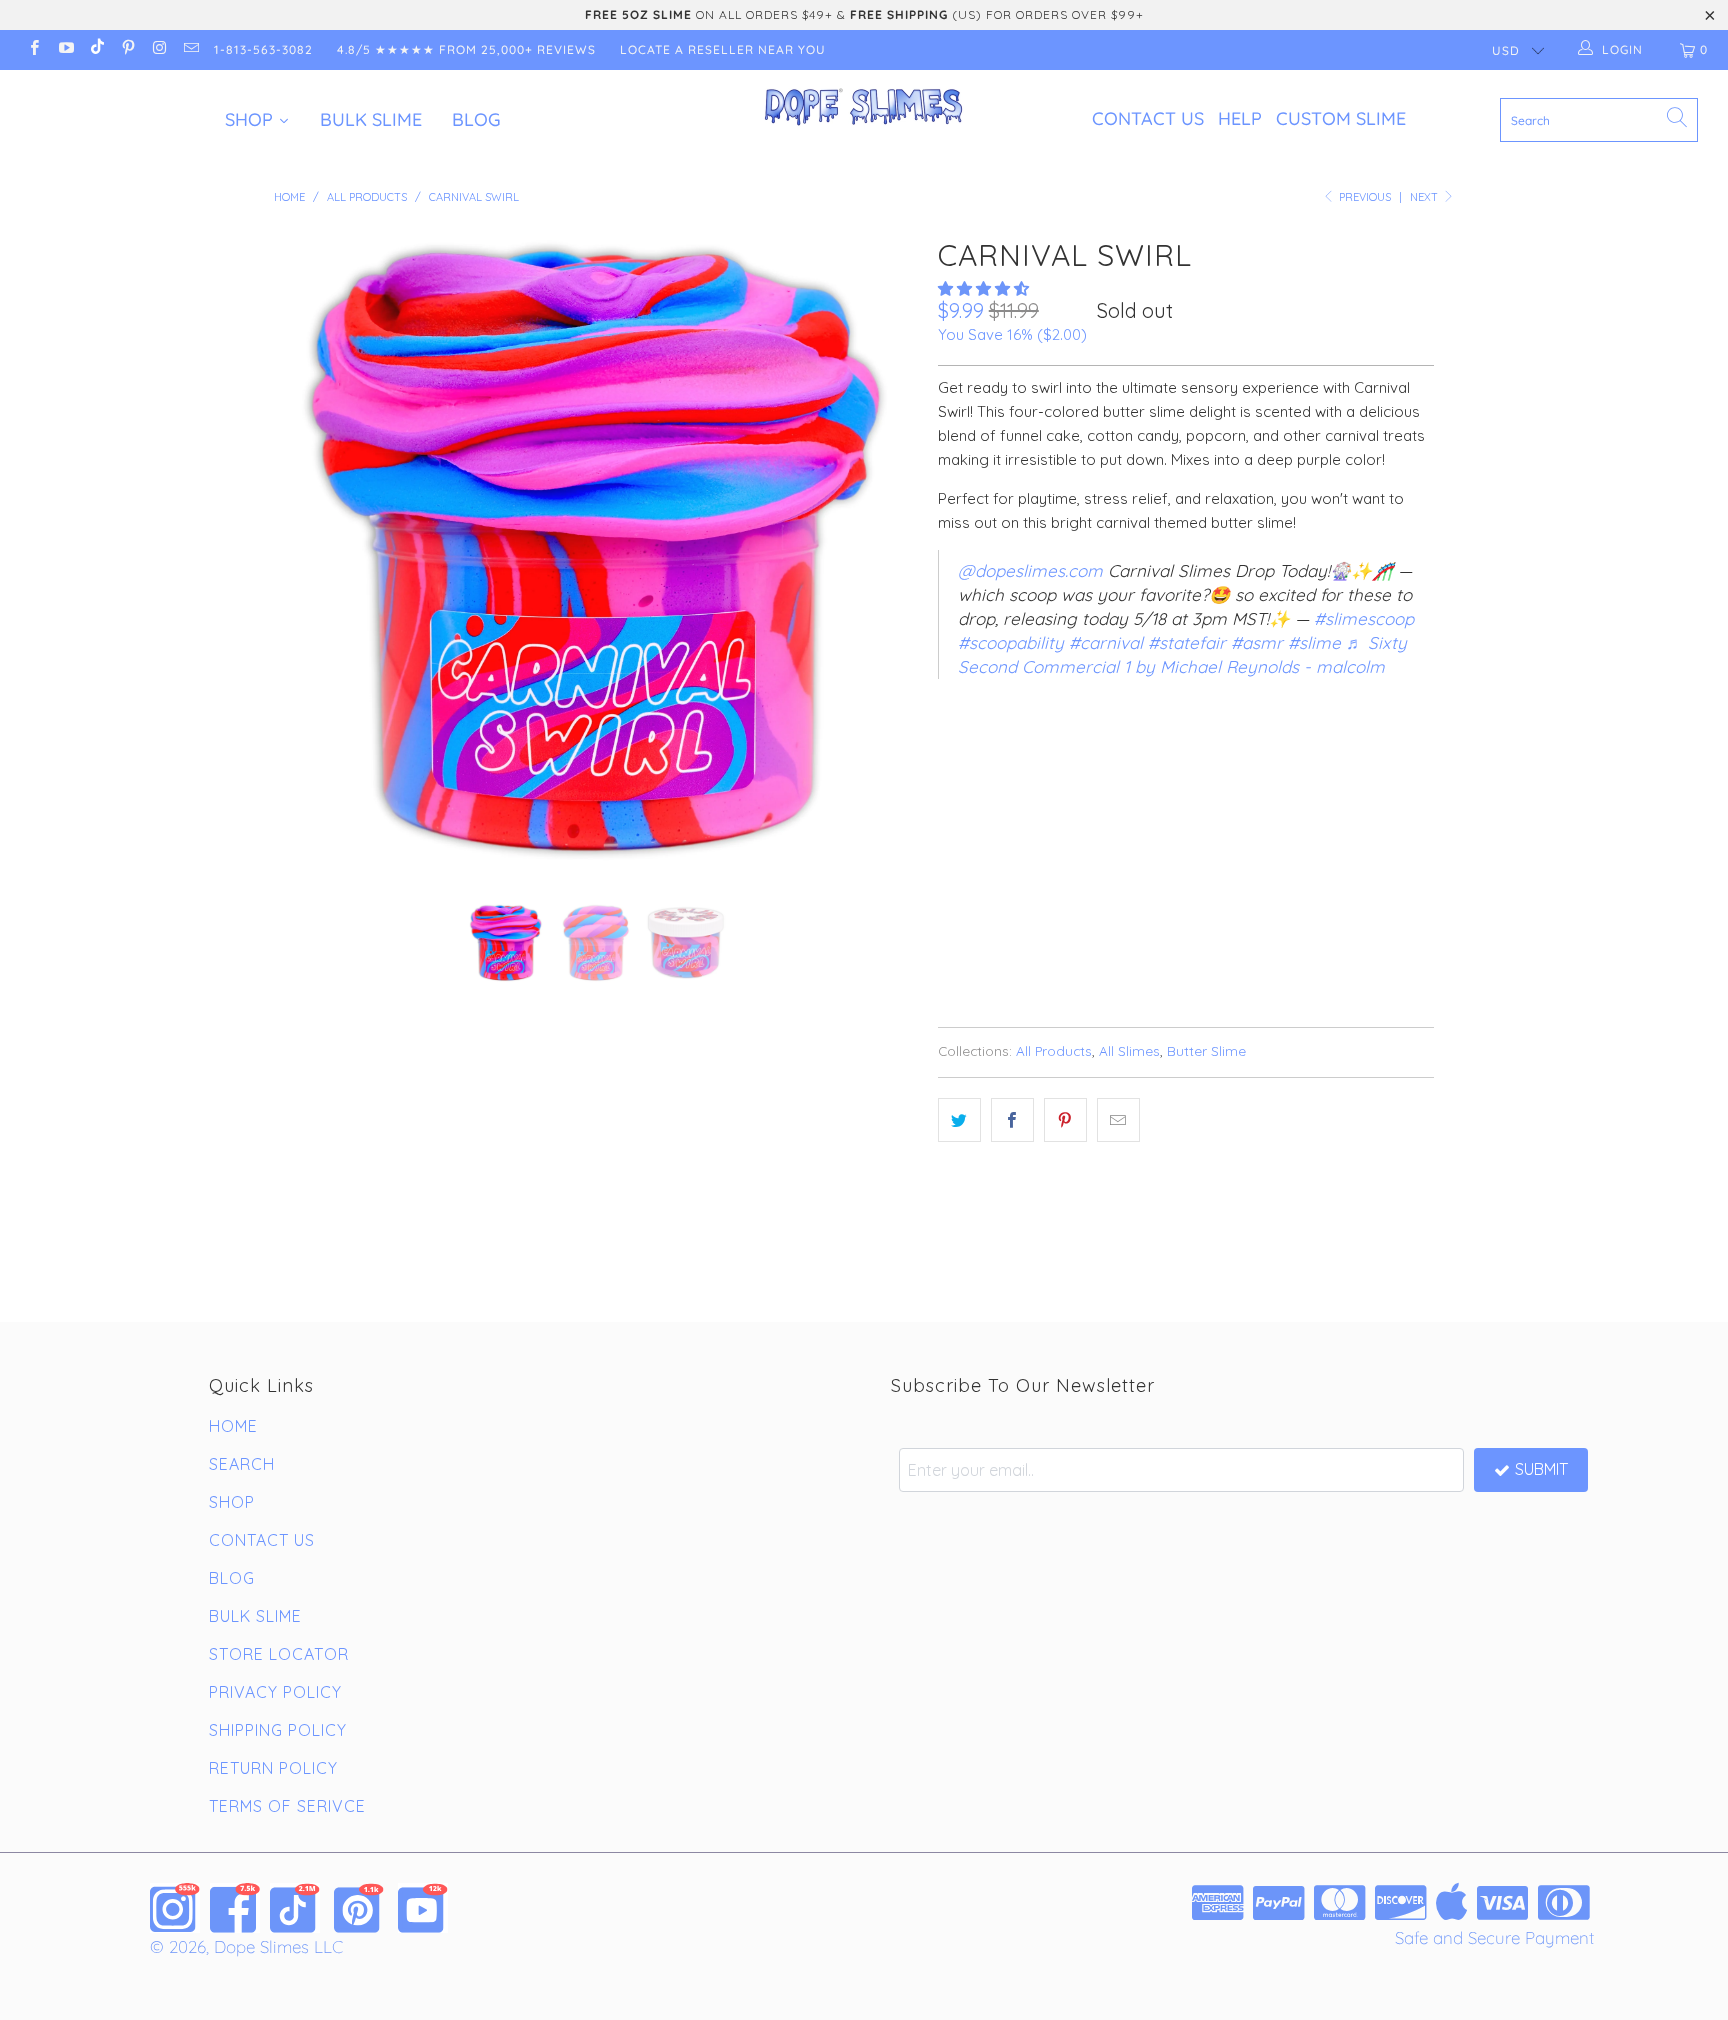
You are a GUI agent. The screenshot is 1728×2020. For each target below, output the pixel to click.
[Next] (883, 551)
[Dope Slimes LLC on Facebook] (33, 49)
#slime (1314, 642)
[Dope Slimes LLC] (864, 108)
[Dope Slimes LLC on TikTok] (96, 49)
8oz (1016, 751)
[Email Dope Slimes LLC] (189, 49)
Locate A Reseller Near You (723, 49)
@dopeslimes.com (1030, 570)
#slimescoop (1364, 618)
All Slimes (1129, 1050)
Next (1425, 197)
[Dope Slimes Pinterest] (359, 1908)
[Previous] (308, 551)
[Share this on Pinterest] (1065, 1120)
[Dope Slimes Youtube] (423, 1908)
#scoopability (1011, 642)
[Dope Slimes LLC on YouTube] (64, 49)
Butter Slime (1206, 1050)
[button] (983, 288)
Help (1240, 118)
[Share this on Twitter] (959, 1120)
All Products (1054, 1050)
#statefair (1187, 642)
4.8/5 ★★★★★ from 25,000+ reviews (466, 49)
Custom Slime (1341, 118)
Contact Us (1148, 118)
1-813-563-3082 (263, 49)
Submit (1541, 1469)
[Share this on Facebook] (1012, 1120)
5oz (961, 751)
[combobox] (1599, 120)
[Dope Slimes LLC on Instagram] (158, 49)
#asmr (1257, 642)
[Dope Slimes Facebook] (235, 1908)
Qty (951, 807)
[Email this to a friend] (1118, 1120)
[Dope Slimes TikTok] (295, 1908)
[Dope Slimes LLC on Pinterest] (127, 49)
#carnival (1106, 642)
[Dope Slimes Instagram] (175, 1908)
